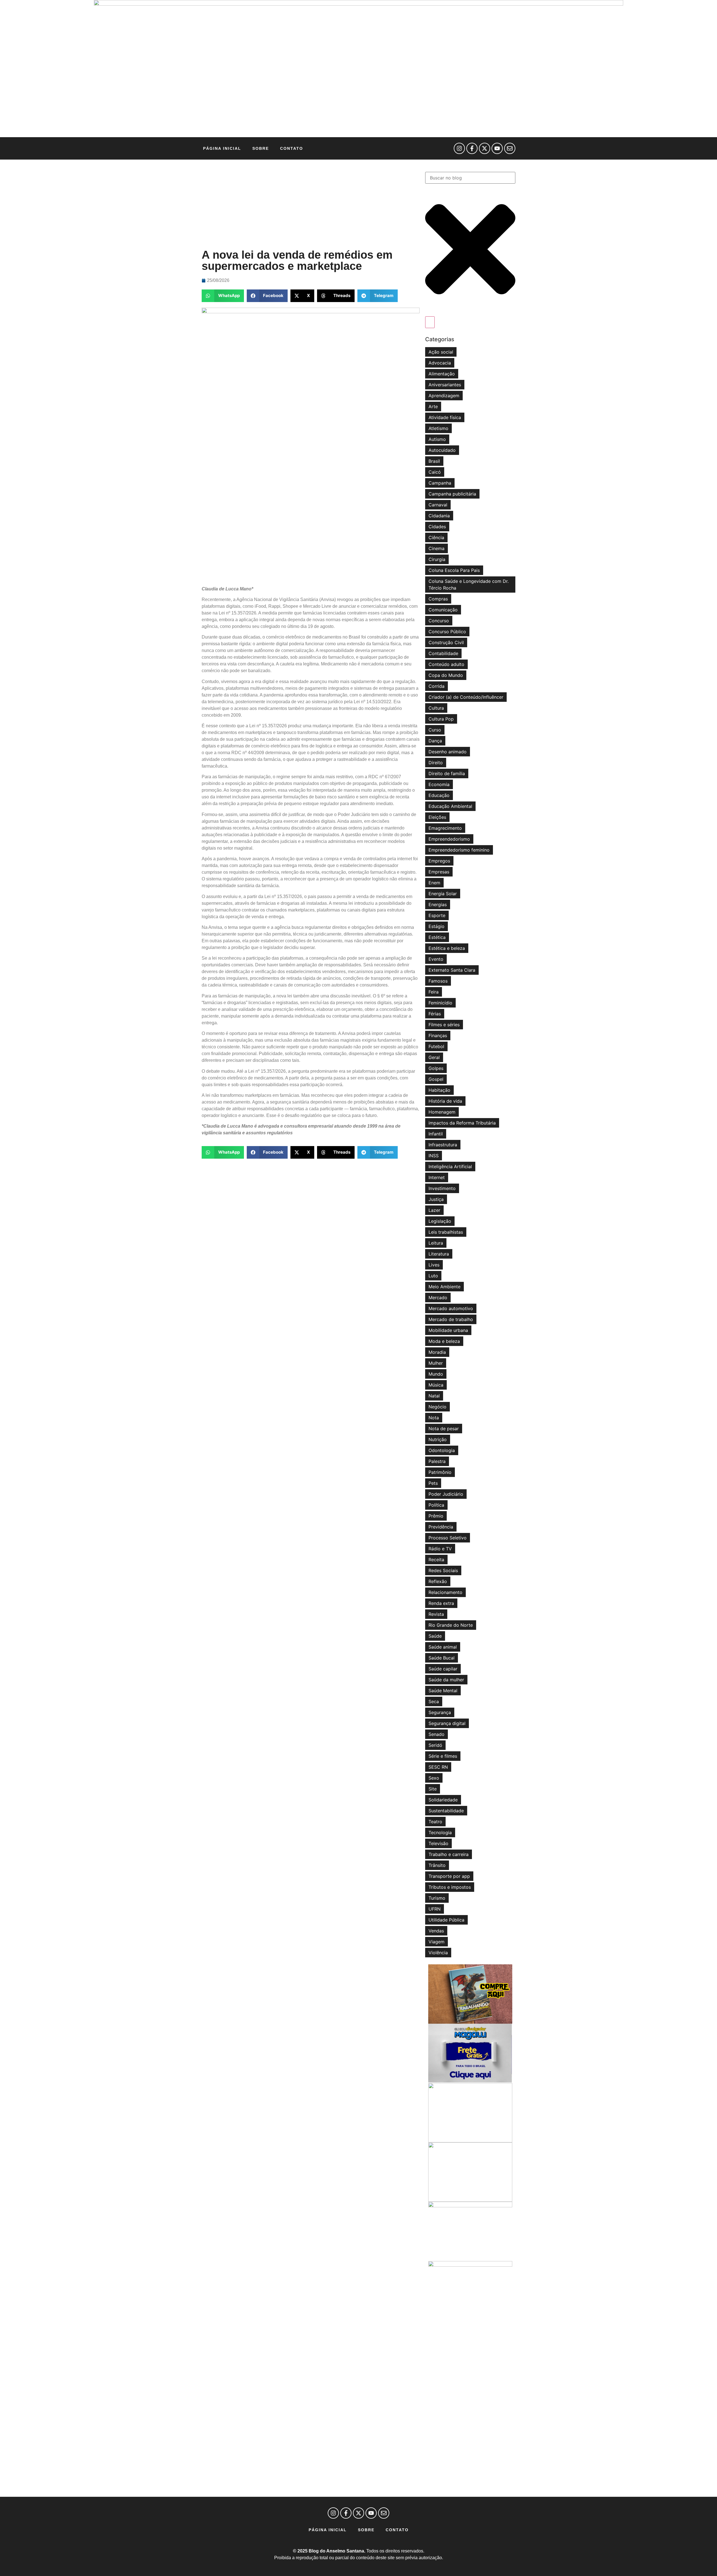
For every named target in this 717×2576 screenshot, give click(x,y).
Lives (434, 1265)
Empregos (439, 861)
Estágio (437, 926)
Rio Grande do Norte (451, 1625)
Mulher (436, 1363)
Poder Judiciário (446, 1494)
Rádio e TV (440, 1549)
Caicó (435, 472)
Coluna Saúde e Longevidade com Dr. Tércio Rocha (469, 585)
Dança (435, 741)
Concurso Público (447, 632)
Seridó (435, 1745)
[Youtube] (497, 148)
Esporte (437, 915)
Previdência (441, 1527)
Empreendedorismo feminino (459, 850)
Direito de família (447, 773)
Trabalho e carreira (449, 1854)
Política (436, 1505)
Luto (433, 1276)
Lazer (434, 1210)
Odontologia (442, 1450)
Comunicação (443, 610)
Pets (433, 1483)
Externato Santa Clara (452, 970)
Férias (435, 1014)
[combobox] (470, 178)
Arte (433, 406)
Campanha (440, 483)
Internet (437, 1177)
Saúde (435, 1636)
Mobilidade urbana (448, 1330)
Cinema (437, 548)
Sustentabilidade (446, 1811)
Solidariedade (443, 1800)
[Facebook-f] (472, 148)
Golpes (436, 1068)
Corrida (437, 686)
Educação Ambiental (450, 806)
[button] (223, 296)
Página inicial (222, 148)
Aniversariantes (445, 385)
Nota (434, 1418)
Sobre (261, 148)
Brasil (434, 461)
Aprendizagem (444, 396)
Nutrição (438, 1439)
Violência (438, 1953)
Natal (434, 1396)
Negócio (437, 1407)
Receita (436, 1560)
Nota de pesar (444, 1429)
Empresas (439, 872)
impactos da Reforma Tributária (462, 1123)
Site (433, 1789)
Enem (434, 883)
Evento (436, 959)
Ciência (436, 537)
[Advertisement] (311, 204)
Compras (438, 599)
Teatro (435, 1822)
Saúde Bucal (442, 1658)
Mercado (438, 1298)
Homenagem (442, 1112)
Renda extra (441, 1603)
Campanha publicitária (452, 494)
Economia (439, 784)
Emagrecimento (445, 828)
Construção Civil (446, 642)
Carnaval (438, 505)
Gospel (436, 1079)
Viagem (437, 1942)
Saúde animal (443, 1647)
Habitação (439, 1090)
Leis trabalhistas (446, 1232)
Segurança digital (447, 1723)
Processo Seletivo (448, 1538)
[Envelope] (510, 148)
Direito (436, 763)
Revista (436, 1614)
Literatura (439, 1254)
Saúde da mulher (446, 1680)
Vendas (436, 1931)
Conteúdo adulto (446, 664)
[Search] (430, 322)
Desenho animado (448, 752)
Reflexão (438, 1581)
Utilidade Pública (446, 1920)
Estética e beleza (447, 948)
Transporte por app (449, 1876)
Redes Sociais (443, 1570)
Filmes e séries (444, 1025)
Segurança (440, 1712)
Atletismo (438, 428)
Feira (434, 992)
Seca (434, 1701)
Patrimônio (440, 1472)
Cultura (436, 708)
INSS (434, 1156)
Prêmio (436, 1516)
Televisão (438, 1843)
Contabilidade (443, 653)
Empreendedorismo (449, 839)
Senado (437, 1734)
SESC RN (438, 1767)
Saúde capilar (443, 1669)
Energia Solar (443, 894)
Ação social (441, 352)
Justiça (436, 1199)
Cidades (437, 527)
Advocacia (440, 363)
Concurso (439, 621)
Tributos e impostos (450, 1887)
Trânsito (437, 1865)
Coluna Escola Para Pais (454, 570)
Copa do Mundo (446, 675)
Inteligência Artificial (450, 1167)
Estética (437, 937)
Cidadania (439, 516)
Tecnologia (440, 1832)
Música (436, 1385)
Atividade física (445, 417)
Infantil (436, 1134)
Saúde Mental (443, 1691)
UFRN (435, 1909)
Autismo (437, 439)
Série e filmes (443, 1756)
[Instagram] (459, 148)
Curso (435, 730)
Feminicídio (440, 1003)
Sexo (434, 1778)
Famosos (438, 981)
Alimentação (442, 374)
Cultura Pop (441, 719)
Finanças (438, 1035)
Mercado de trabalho (451, 1319)
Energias (438, 904)
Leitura (436, 1243)
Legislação (440, 1221)
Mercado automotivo (451, 1308)
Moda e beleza (444, 1341)
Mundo (436, 1374)
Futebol (436, 1046)
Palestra (437, 1461)
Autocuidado (442, 450)
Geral (434, 1057)
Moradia (437, 1352)
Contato (292, 148)
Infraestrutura (443, 1145)
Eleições (437, 817)
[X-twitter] (485, 148)
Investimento (442, 1188)
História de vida (445, 1101)
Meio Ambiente (444, 1287)
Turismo (437, 1898)
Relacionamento (445, 1592)
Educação (439, 795)
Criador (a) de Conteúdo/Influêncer (466, 697)
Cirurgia (437, 559)
